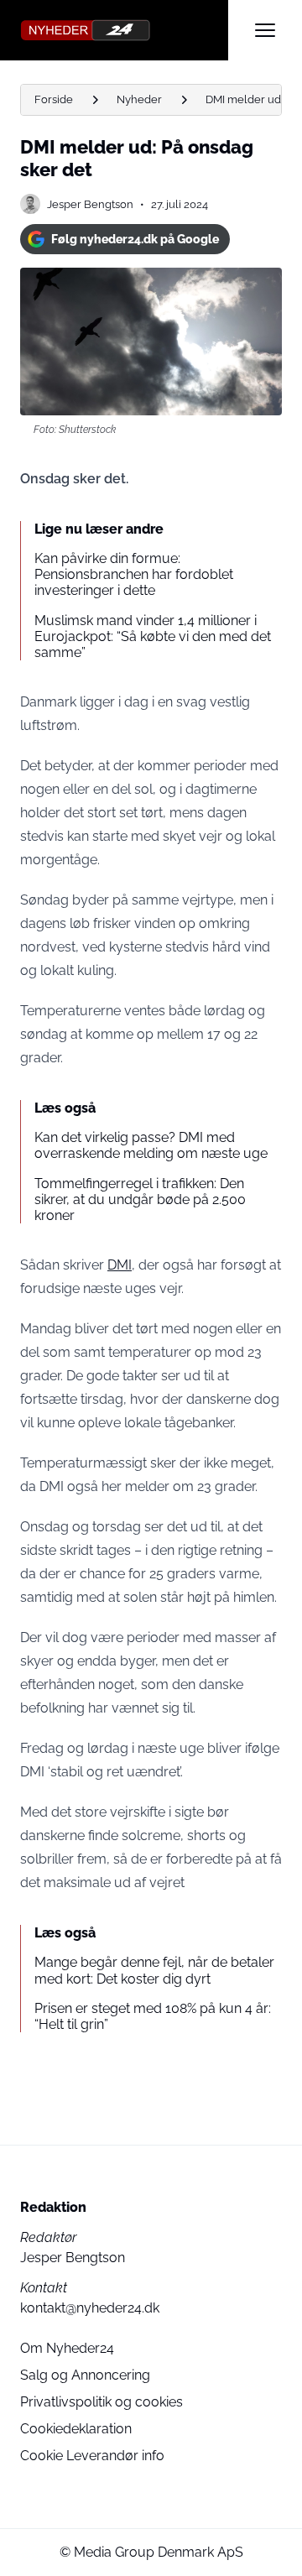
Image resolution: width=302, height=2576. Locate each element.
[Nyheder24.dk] (124, 30)
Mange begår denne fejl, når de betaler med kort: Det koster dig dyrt (154, 1970)
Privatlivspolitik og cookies (102, 2402)
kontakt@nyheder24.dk (90, 2308)
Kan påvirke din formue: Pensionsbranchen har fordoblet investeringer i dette (134, 574)
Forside (54, 99)
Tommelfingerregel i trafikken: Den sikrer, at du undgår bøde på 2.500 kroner (140, 1199)
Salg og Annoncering (85, 2375)
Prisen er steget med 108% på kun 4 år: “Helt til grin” (153, 2016)
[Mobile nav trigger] (265, 30)
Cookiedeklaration (76, 2429)
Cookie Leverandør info (92, 2456)
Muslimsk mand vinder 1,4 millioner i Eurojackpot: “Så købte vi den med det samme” (153, 636)
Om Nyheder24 (67, 2348)
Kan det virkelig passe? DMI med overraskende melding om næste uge (151, 1145)
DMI (120, 1265)
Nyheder (139, 99)
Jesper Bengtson (90, 204)
